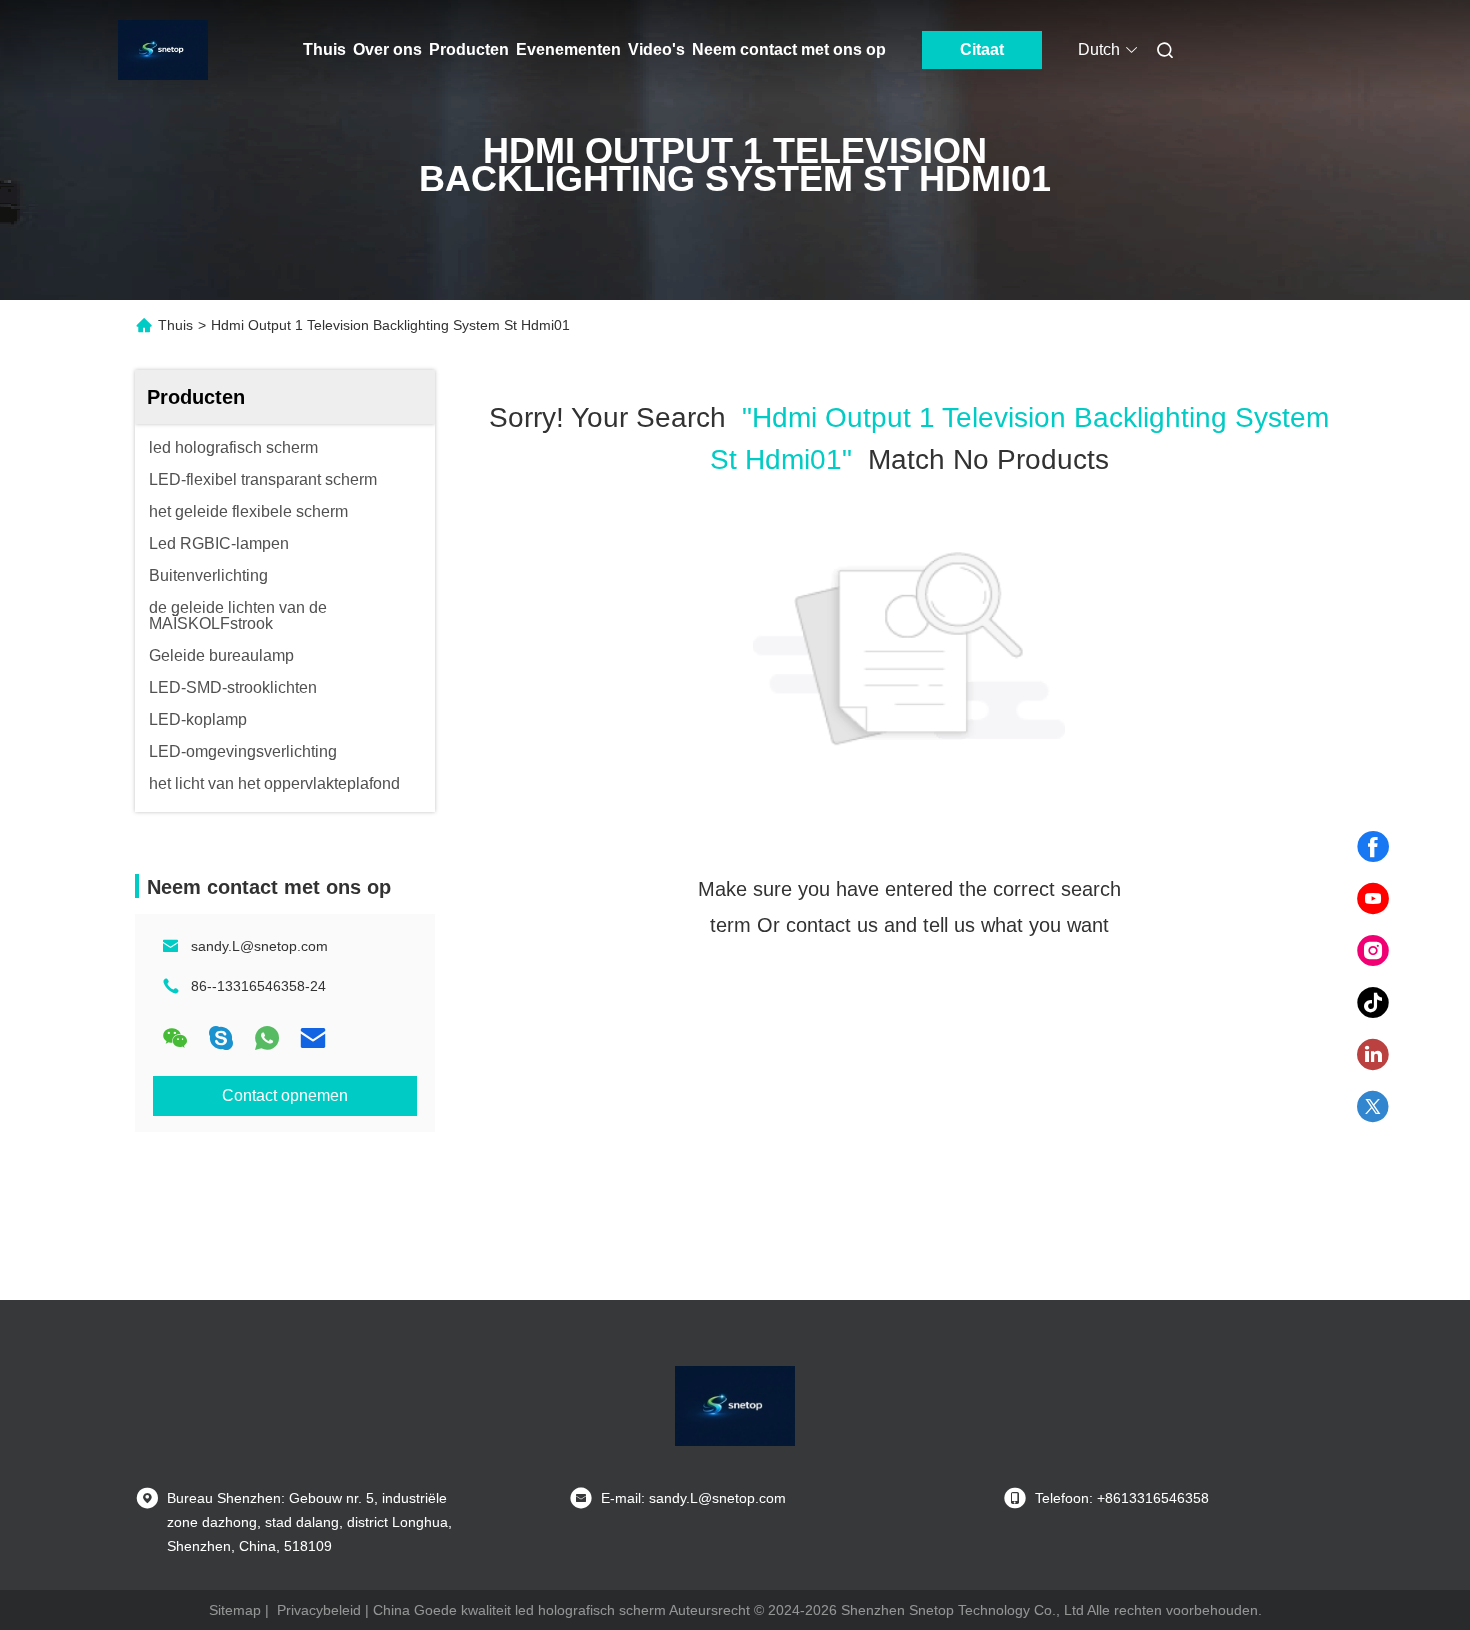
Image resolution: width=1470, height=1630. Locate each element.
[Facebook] (1373, 847)
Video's (656, 49)
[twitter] (1373, 1107)
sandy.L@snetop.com (259, 946)
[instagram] (1373, 951)
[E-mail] (313, 1038)
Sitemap (235, 1610)
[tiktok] (1373, 1003)
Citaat (982, 49)
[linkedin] (1373, 1055)
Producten (469, 49)
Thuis (324, 49)
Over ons (387, 49)
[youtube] (1373, 899)
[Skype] (221, 1038)
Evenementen (568, 49)
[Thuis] (163, 50)
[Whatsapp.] (267, 1038)
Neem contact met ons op (789, 49)
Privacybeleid (319, 1610)
